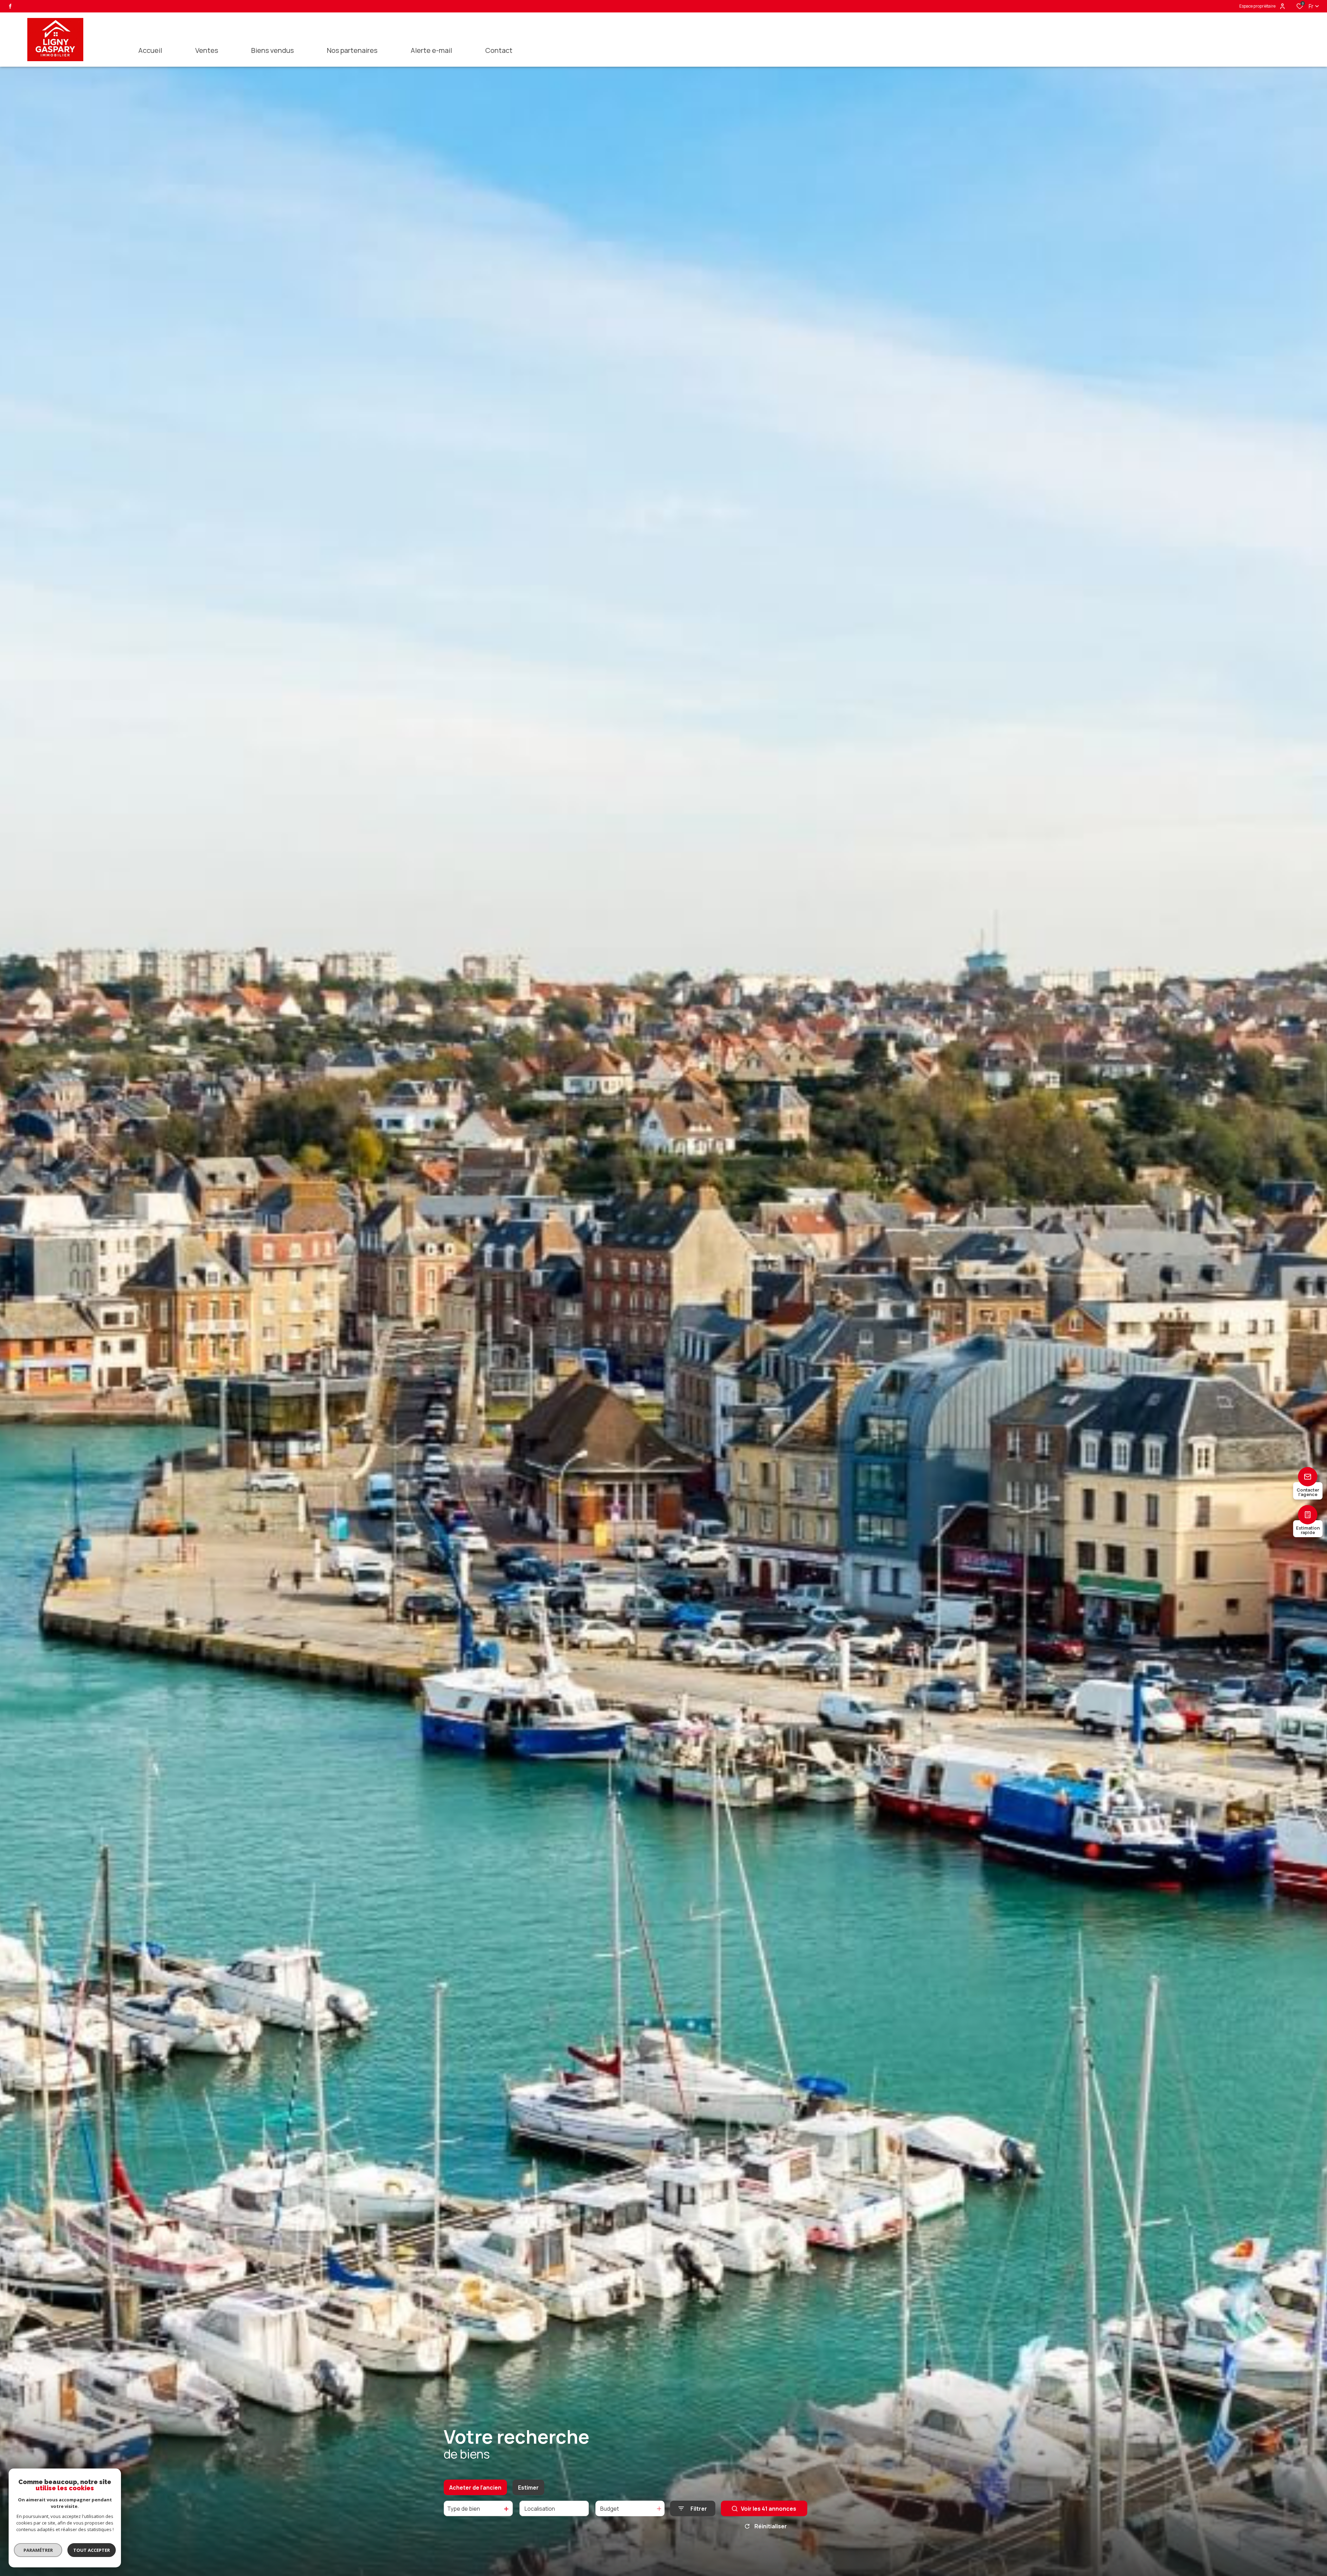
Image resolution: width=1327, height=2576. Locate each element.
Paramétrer (38, 2550)
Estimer (528, 2488)
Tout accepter (92, 2550)
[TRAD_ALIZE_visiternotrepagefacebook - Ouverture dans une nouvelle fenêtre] (10, 6)
